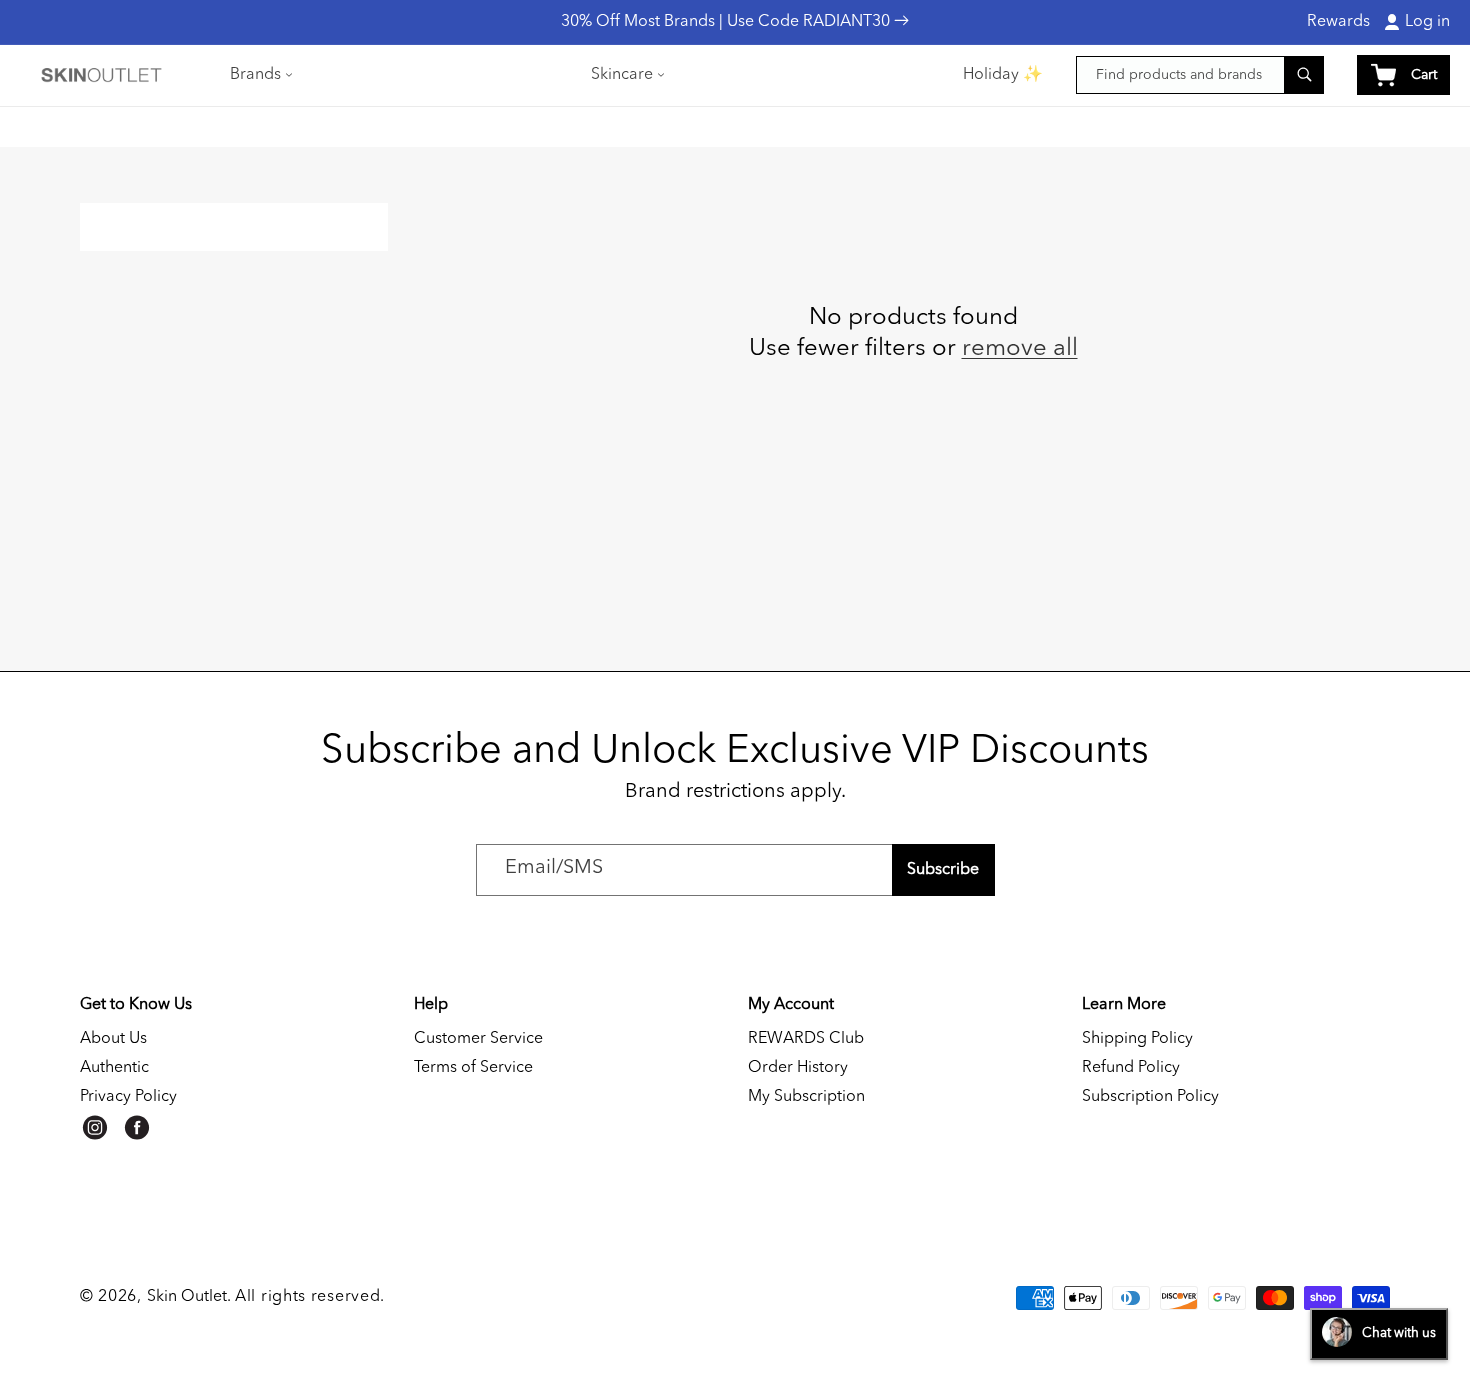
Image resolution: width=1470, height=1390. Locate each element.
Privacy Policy (128, 1097)
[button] (259, 75)
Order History (798, 1068)
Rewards (1338, 22)
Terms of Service (473, 1068)
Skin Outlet (187, 1297)
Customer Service (478, 1039)
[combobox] (1200, 75)
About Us (113, 1039)
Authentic (114, 1068)
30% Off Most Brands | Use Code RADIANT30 (727, 22)
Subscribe (943, 870)
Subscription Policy (1150, 1097)
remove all (1020, 349)
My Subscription (806, 1097)
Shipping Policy (1137, 1039)
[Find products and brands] (1304, 74)
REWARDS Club (806, 1039)
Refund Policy (1131, 1068)
